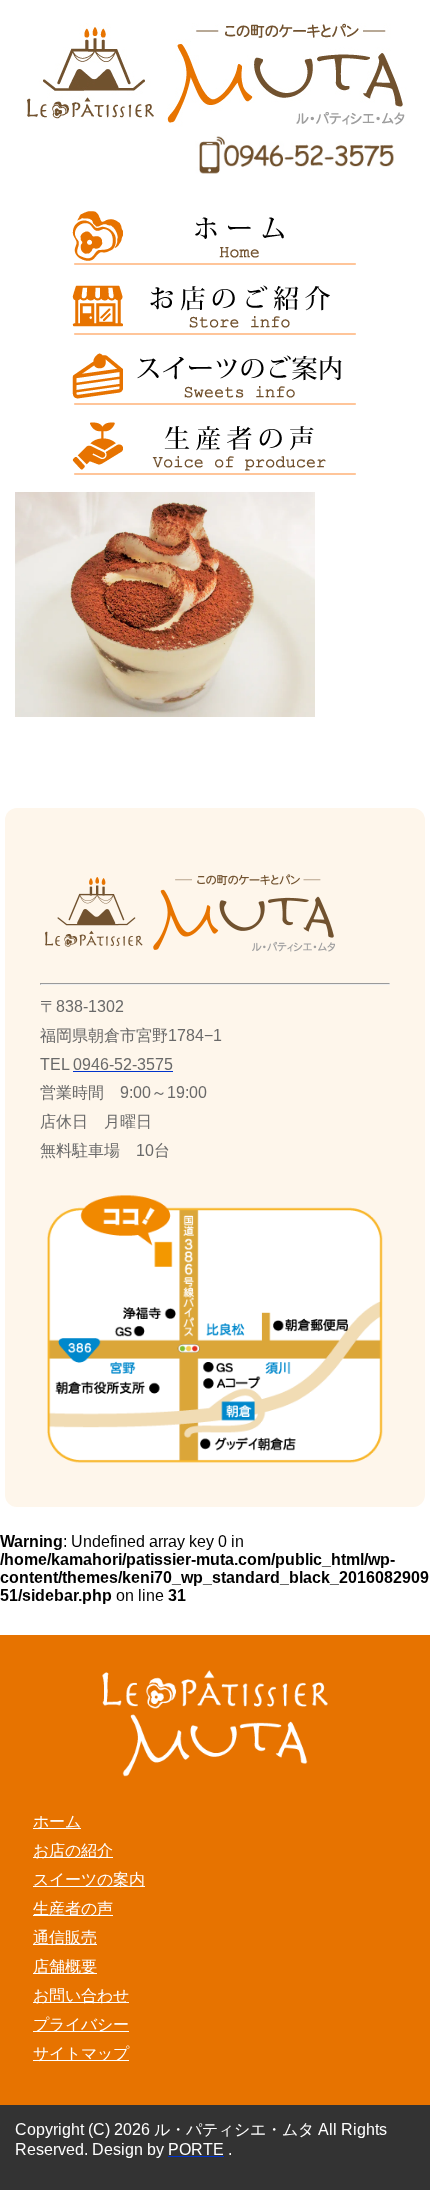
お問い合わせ (81, 1995)
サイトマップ (81, 2053)
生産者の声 (73, 1908)
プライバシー (81, 2024)
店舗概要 (65, 1966)
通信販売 (65, 1937)
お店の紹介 (73, 1850)
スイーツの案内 (89, 1879)
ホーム (57, 1821)
